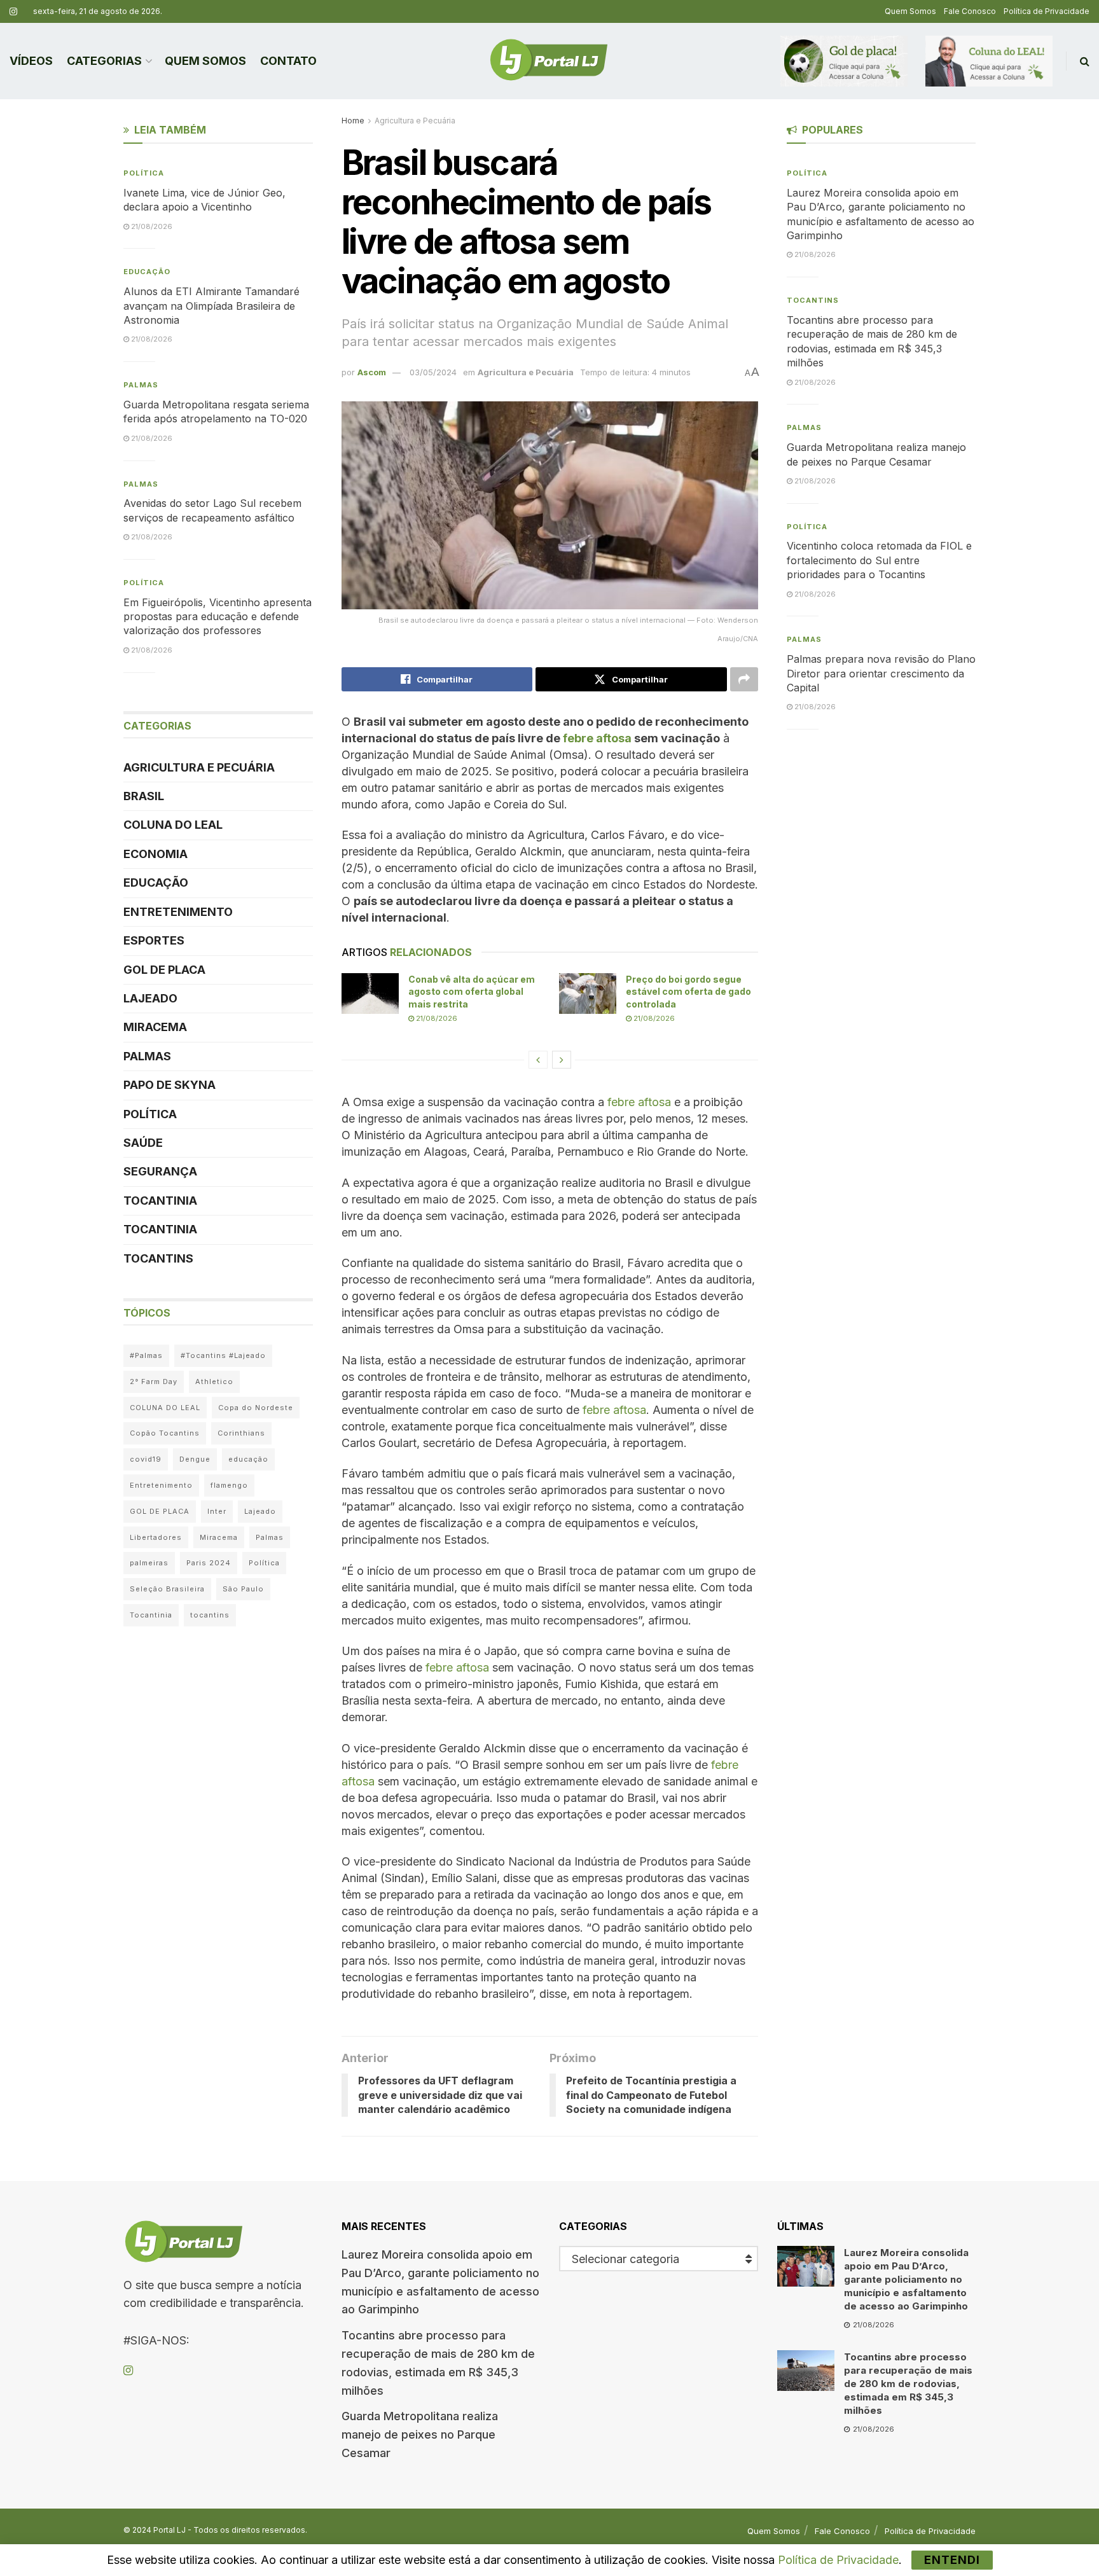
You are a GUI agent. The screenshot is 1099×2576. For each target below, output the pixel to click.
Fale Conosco (970, 11)
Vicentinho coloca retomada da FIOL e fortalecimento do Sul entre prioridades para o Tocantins (879, 560)
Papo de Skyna (169, 1085)
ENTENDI (952, 2560)
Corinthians (241, 1433)
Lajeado (150, 998)
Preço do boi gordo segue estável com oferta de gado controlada (688, 992)
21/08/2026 (436, 1018)
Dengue (195, 1459)
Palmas (141, 385)
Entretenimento (178, 912)
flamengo (229, 1485)
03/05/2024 (433, 372)
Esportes (154, 940)
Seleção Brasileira (167, 1589)
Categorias (104, 61)
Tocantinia (160, 1201)
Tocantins (158, 1258)
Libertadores (156, 1537)
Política (144, 173)
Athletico (214, 1381)
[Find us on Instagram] (13, 12)
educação (248, 1459)
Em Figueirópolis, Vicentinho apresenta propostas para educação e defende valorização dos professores (218, 617)
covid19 (146, 1459)
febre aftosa (639, 1102)
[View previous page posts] (538, 1060)
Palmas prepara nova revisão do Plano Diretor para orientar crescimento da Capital (881, 673)
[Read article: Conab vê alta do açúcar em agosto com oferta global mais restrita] (370, 994)
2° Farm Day (154, 1381)
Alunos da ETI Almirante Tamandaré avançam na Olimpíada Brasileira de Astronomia (211, 306)
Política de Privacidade (1047, 11)
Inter (217, 1511)
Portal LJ (169, 2530)
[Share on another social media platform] (744, 679)
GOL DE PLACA (164, 970)
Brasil (144, 796)
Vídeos (31, 61)
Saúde (143, 1143)
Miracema (155, 1027)
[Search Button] (1085, 61)
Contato (288, 61)
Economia (156, 854)
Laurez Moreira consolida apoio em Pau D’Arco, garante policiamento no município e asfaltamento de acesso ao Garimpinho (906, 2279)
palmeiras (149, 1563)
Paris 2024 (209, 1563)
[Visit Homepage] (549, 61)
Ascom (372, 372)
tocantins (210, 1615)
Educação (147, 272)
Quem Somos (910, 11)
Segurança (160, 1171)
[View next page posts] (562, 1060)
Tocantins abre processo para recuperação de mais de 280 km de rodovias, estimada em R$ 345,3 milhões (908, 2384)
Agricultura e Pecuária (415, 121)
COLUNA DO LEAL (173, 825)
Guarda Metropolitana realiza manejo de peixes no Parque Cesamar (420, 2434)
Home (353, 121)
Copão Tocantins (165, 1433)
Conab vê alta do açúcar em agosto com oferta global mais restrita (472, 992)
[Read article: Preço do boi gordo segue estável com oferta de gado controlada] (588, 994)
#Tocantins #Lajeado (223, 1355)
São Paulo (243, 1589)
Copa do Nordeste (256, 1408)
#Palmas (146, 1355)
